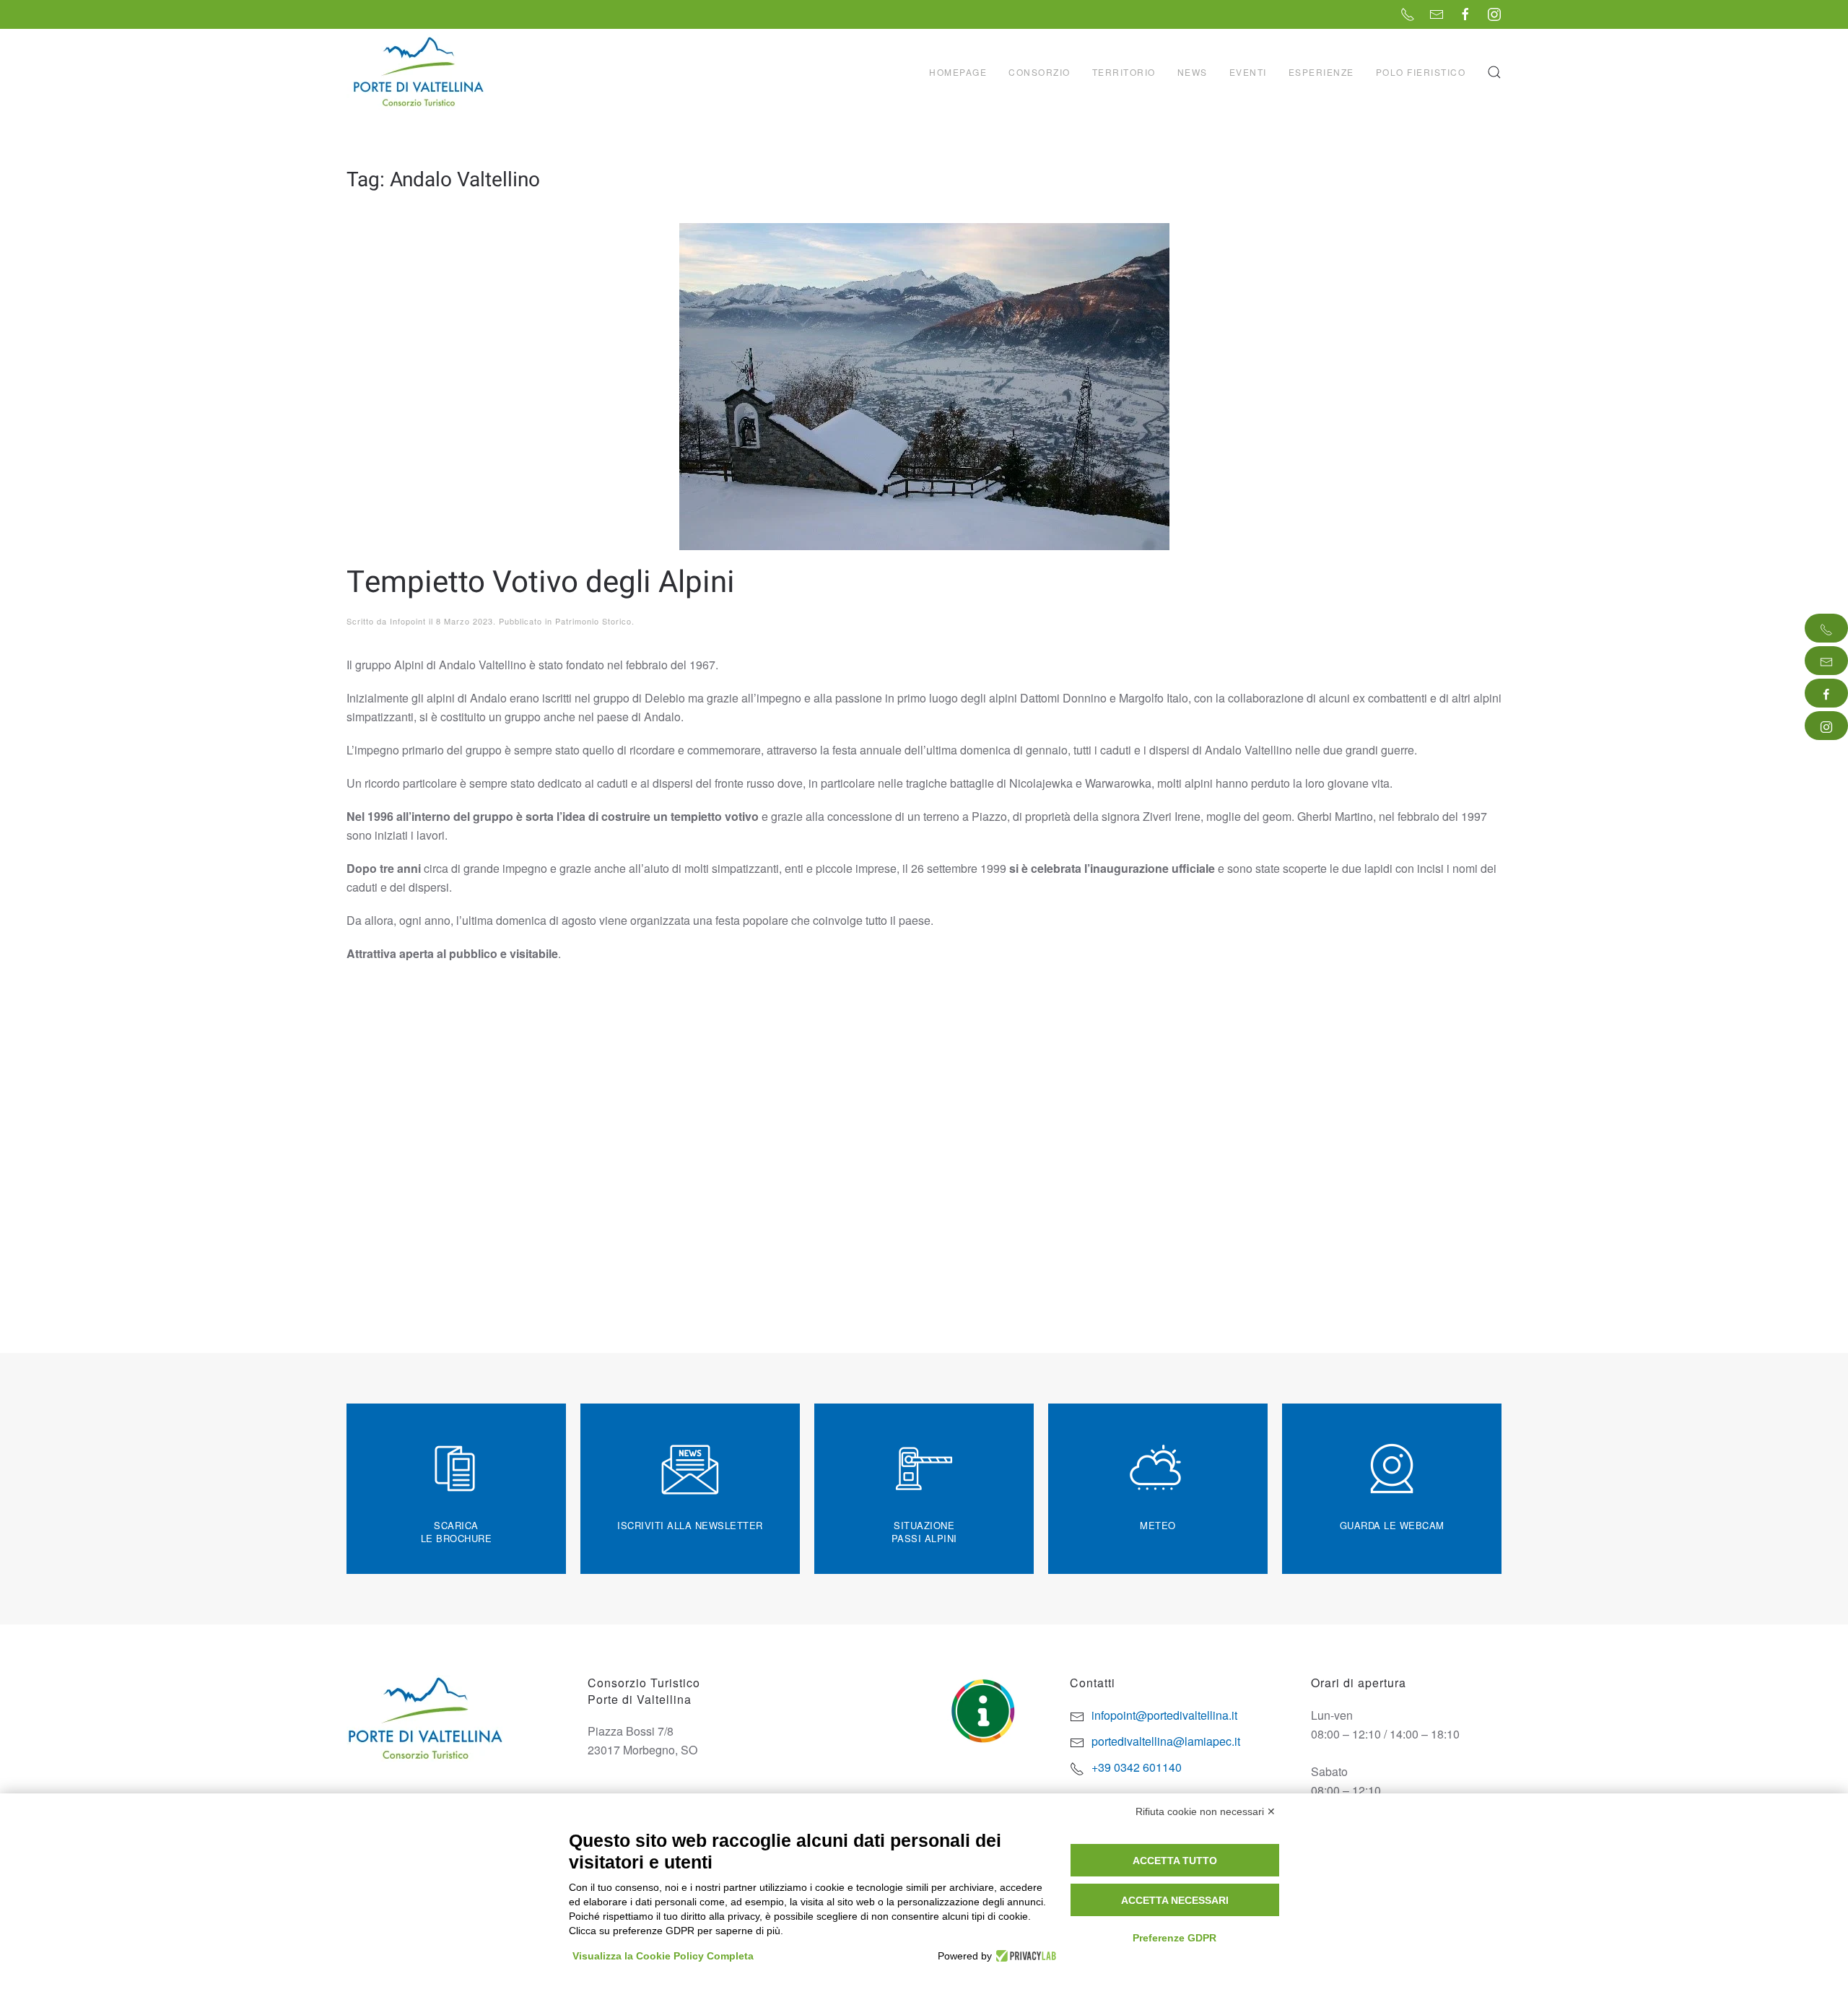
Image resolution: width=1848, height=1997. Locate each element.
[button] (1494, 72)
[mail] (1826, 661)
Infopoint (408, 621)
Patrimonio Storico (593, 621)
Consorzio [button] (1039, 72)
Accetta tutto (1175, 1861)
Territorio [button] (1124, 72)
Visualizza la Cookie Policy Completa (663, 1956)
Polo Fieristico (1421, 72)
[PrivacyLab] (1024, 1956)
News (1193, 72)
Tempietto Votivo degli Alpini (541, 583)
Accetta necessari (1175, 1900)
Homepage (958, 72)
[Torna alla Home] (420, 72)
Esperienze (1321, 72)
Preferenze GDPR (1174, 1938)
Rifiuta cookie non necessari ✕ (1206, 1811)
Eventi (1248, 72)
